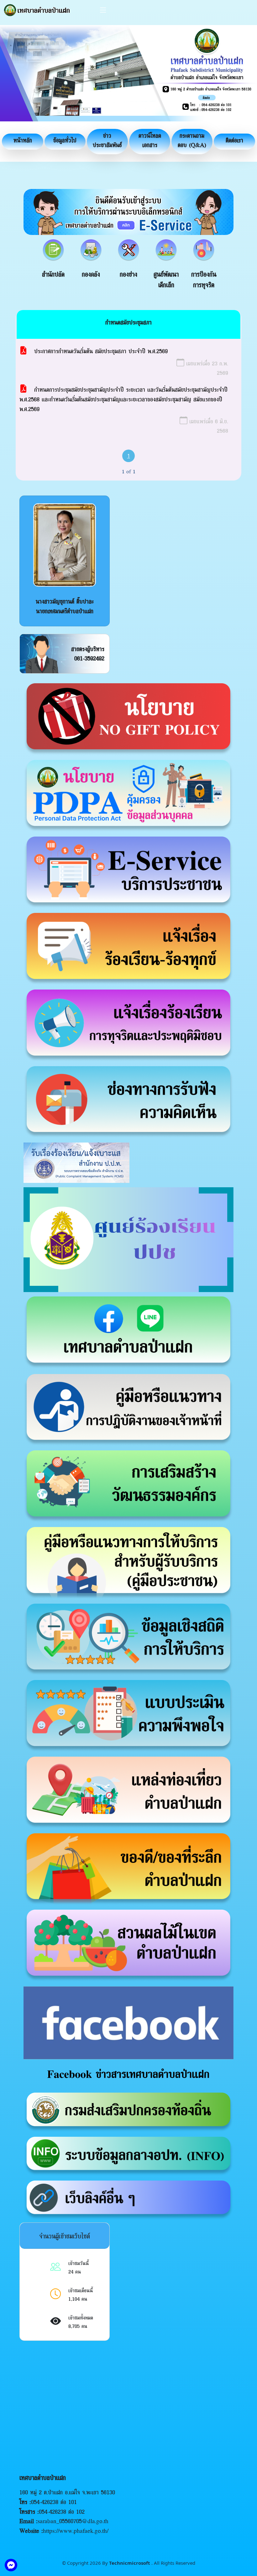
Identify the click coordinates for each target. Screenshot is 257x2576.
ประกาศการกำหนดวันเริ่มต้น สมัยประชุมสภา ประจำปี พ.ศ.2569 (101, 351)
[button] (22, 142)
